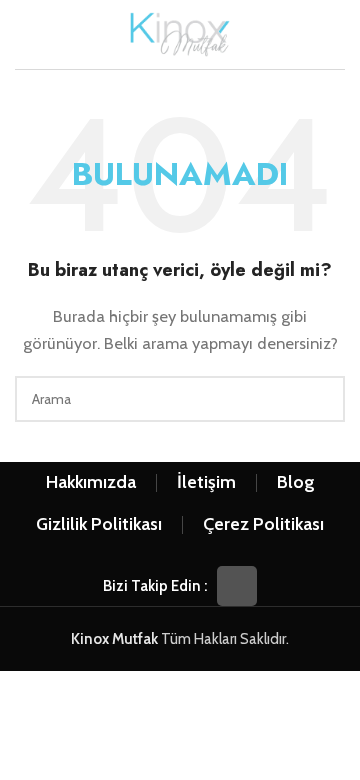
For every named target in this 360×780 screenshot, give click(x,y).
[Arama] (337, 35)
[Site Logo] (180, 33)
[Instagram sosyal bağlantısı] (237, 586)
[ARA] (322, 399)
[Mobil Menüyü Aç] (23, 35)
